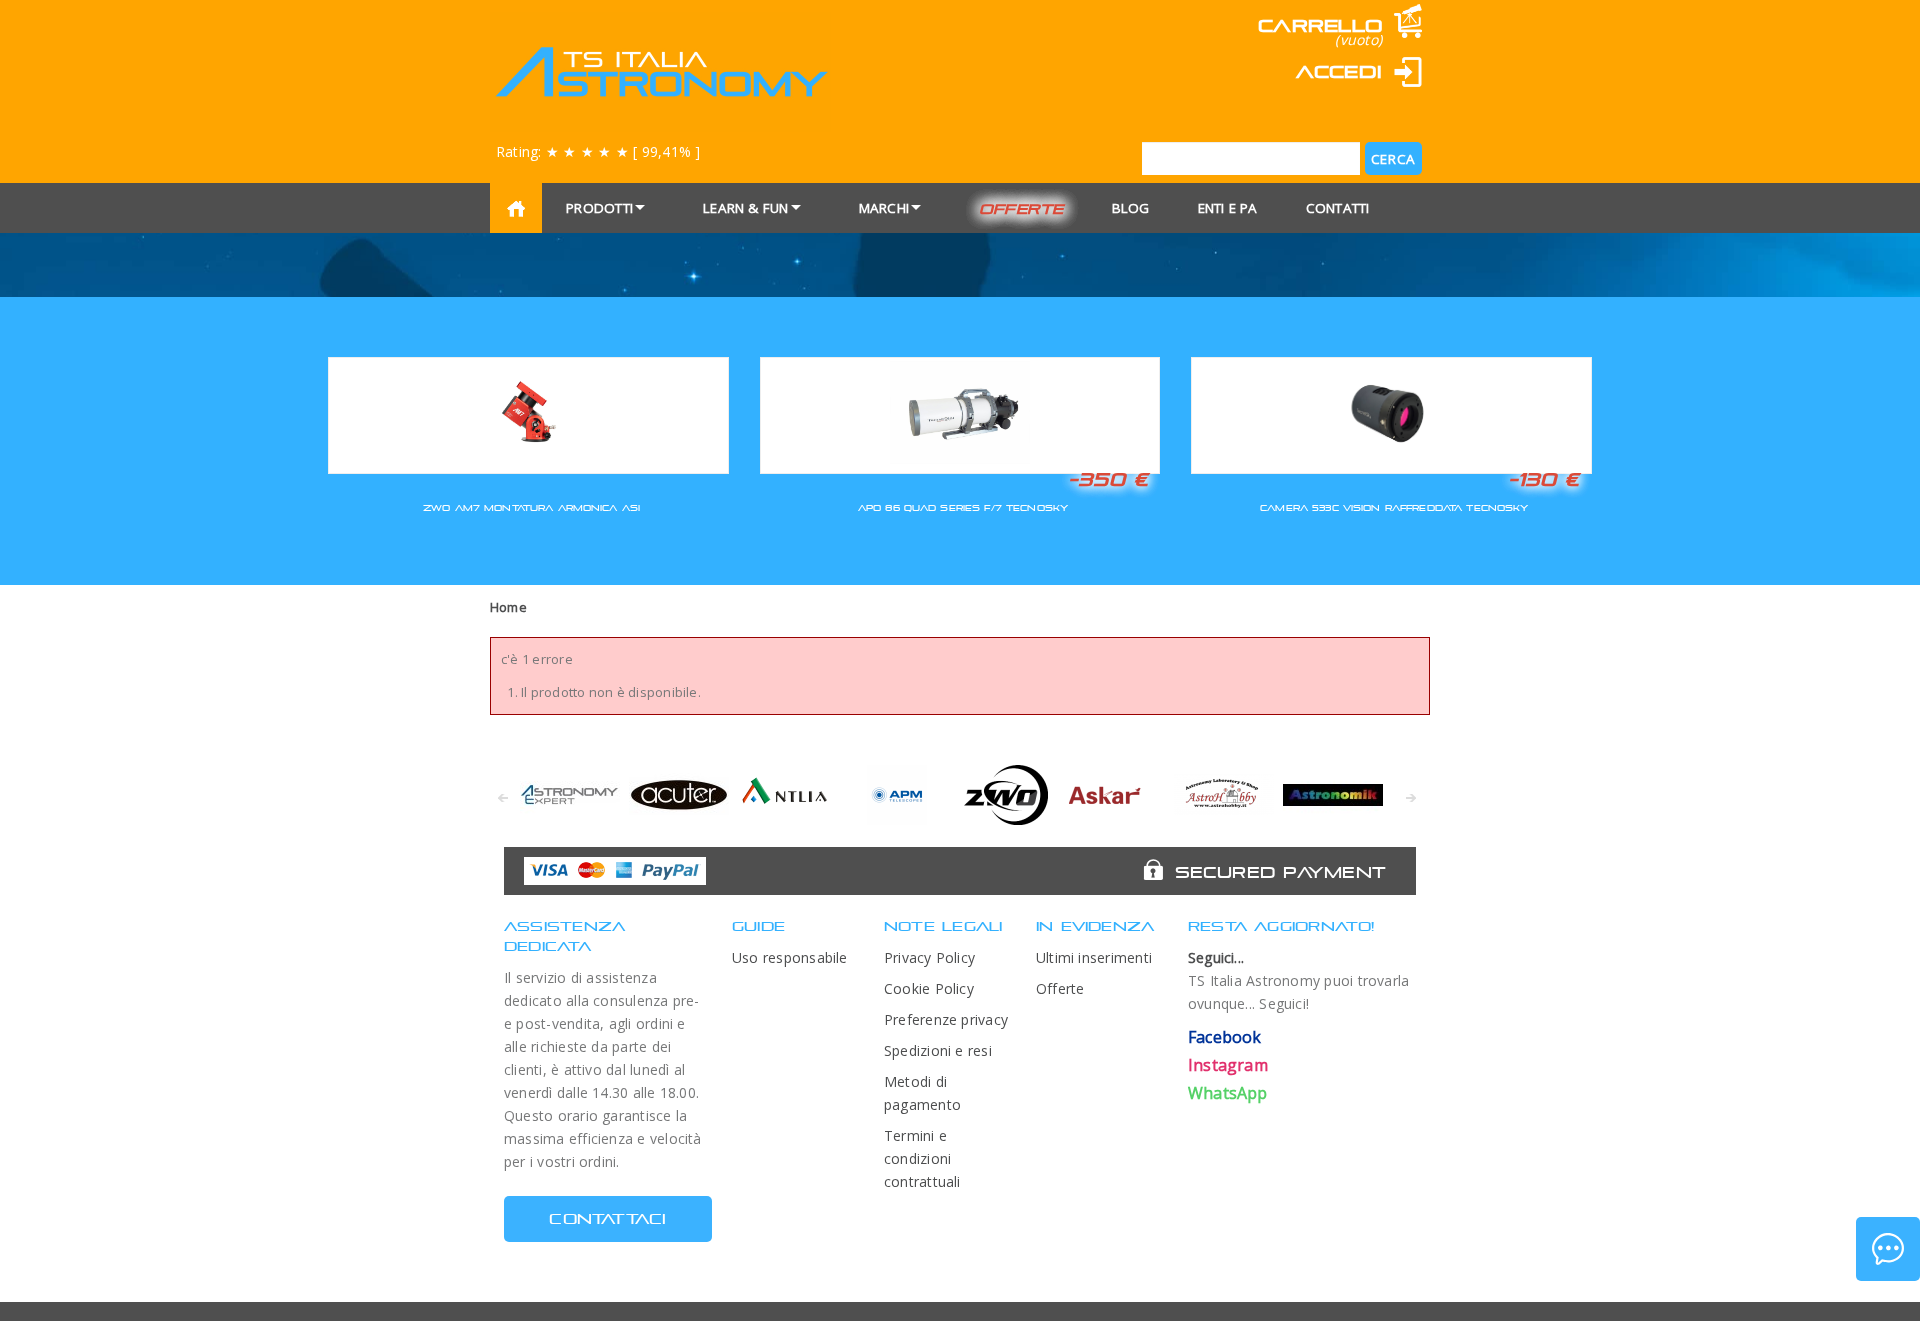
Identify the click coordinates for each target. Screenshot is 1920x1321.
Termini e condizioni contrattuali (922, 1158)
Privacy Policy (929, 957)
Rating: (598, 151)
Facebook (1225, 1037)
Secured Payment (1280, 872)
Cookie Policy (929, 988)
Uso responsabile (790, 957)
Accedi (1339, 71)
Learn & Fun (746, 208)
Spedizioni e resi (938, 1050)
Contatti (1338, 208)
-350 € (1108, 479)
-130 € (1544, 479)
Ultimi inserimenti (1094, 957)
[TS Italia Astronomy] (660, 72)
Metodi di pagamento (922, 1093)
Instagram (1228, 1065)
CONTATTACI (607, 1218)
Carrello (1320, 25)
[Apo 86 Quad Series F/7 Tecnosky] (960, 412)
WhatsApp (1228, 1093)
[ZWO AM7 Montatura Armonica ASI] (528, 412)
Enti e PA (1228, 208)
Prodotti (599, 208)
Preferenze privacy (946, 1019)
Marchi (884, 208)
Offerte (1021, 208)
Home (508, 607)
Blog (1131, 208)
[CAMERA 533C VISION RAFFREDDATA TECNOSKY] (1391, 412)
